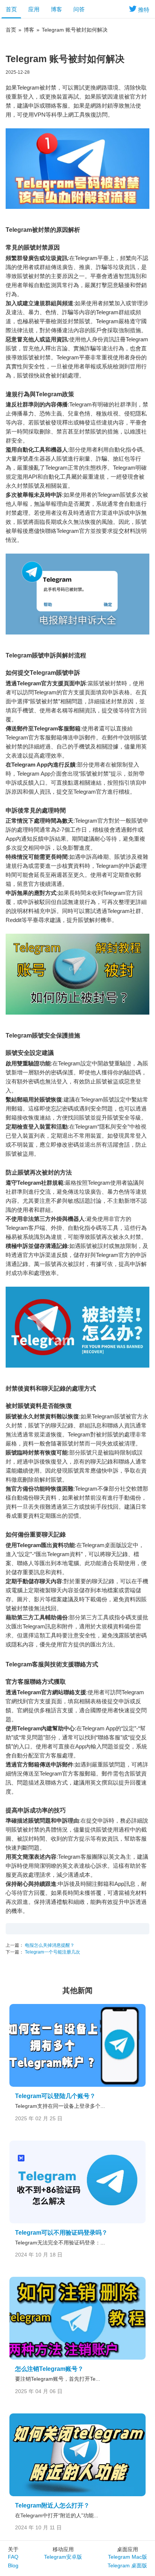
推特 (144, 10)
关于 (13, 2549)
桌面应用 (128, 2549)
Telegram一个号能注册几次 (52, 1952)
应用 (34, 9)
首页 (11, 9)
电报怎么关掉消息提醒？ (49, 1945)
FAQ (13, 2557)
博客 (56, 9)
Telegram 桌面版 (127, 2565)
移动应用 (63, 2549)
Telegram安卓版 (63, 2557)
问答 (79, 9)
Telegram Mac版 (128, 2557)
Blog (13, 2565)
